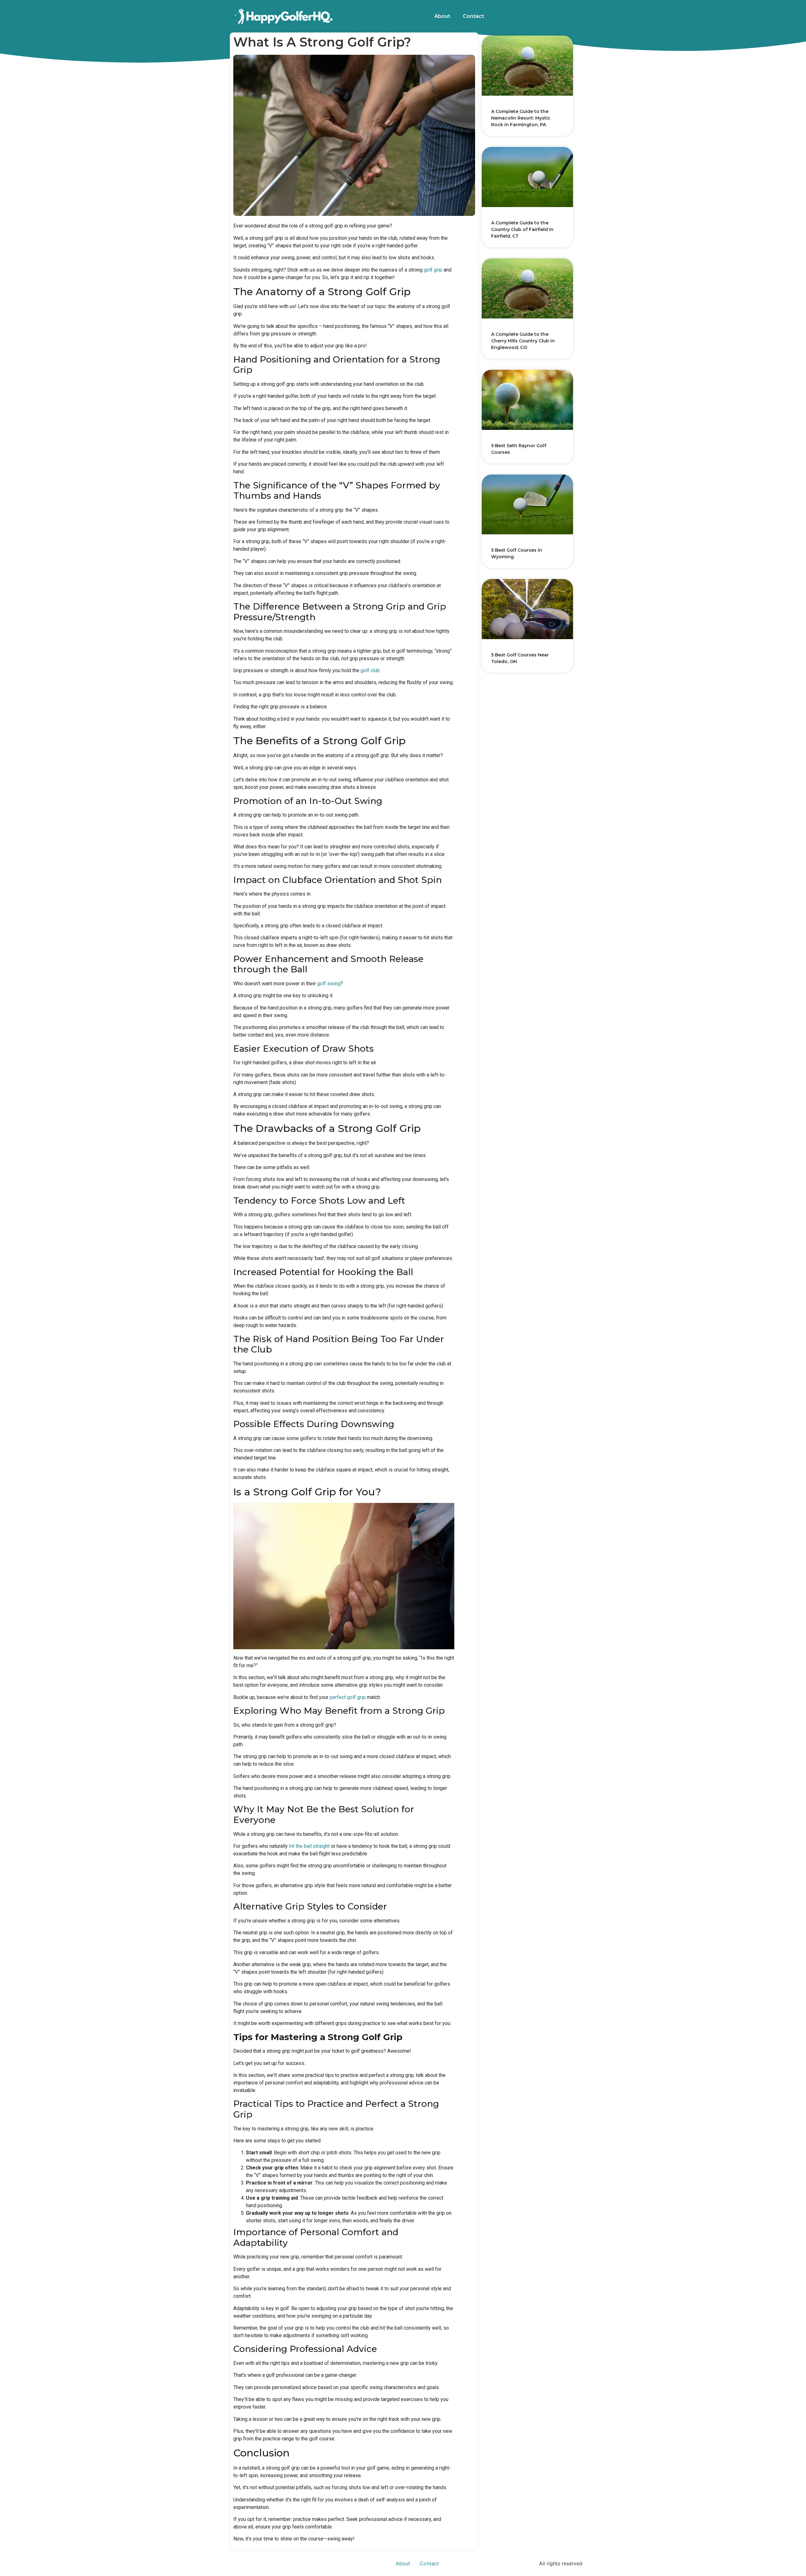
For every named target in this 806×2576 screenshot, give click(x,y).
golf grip (433, 270)
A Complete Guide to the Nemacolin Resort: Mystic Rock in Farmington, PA (521, 118)
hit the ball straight (309, 1846)
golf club (370, 670)
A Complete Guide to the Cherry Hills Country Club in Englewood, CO (523, 341)
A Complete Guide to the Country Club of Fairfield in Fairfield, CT (522, 229)
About (442, 16)
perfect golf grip (348, 1697)
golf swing (329, 984)
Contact (473, 16)
